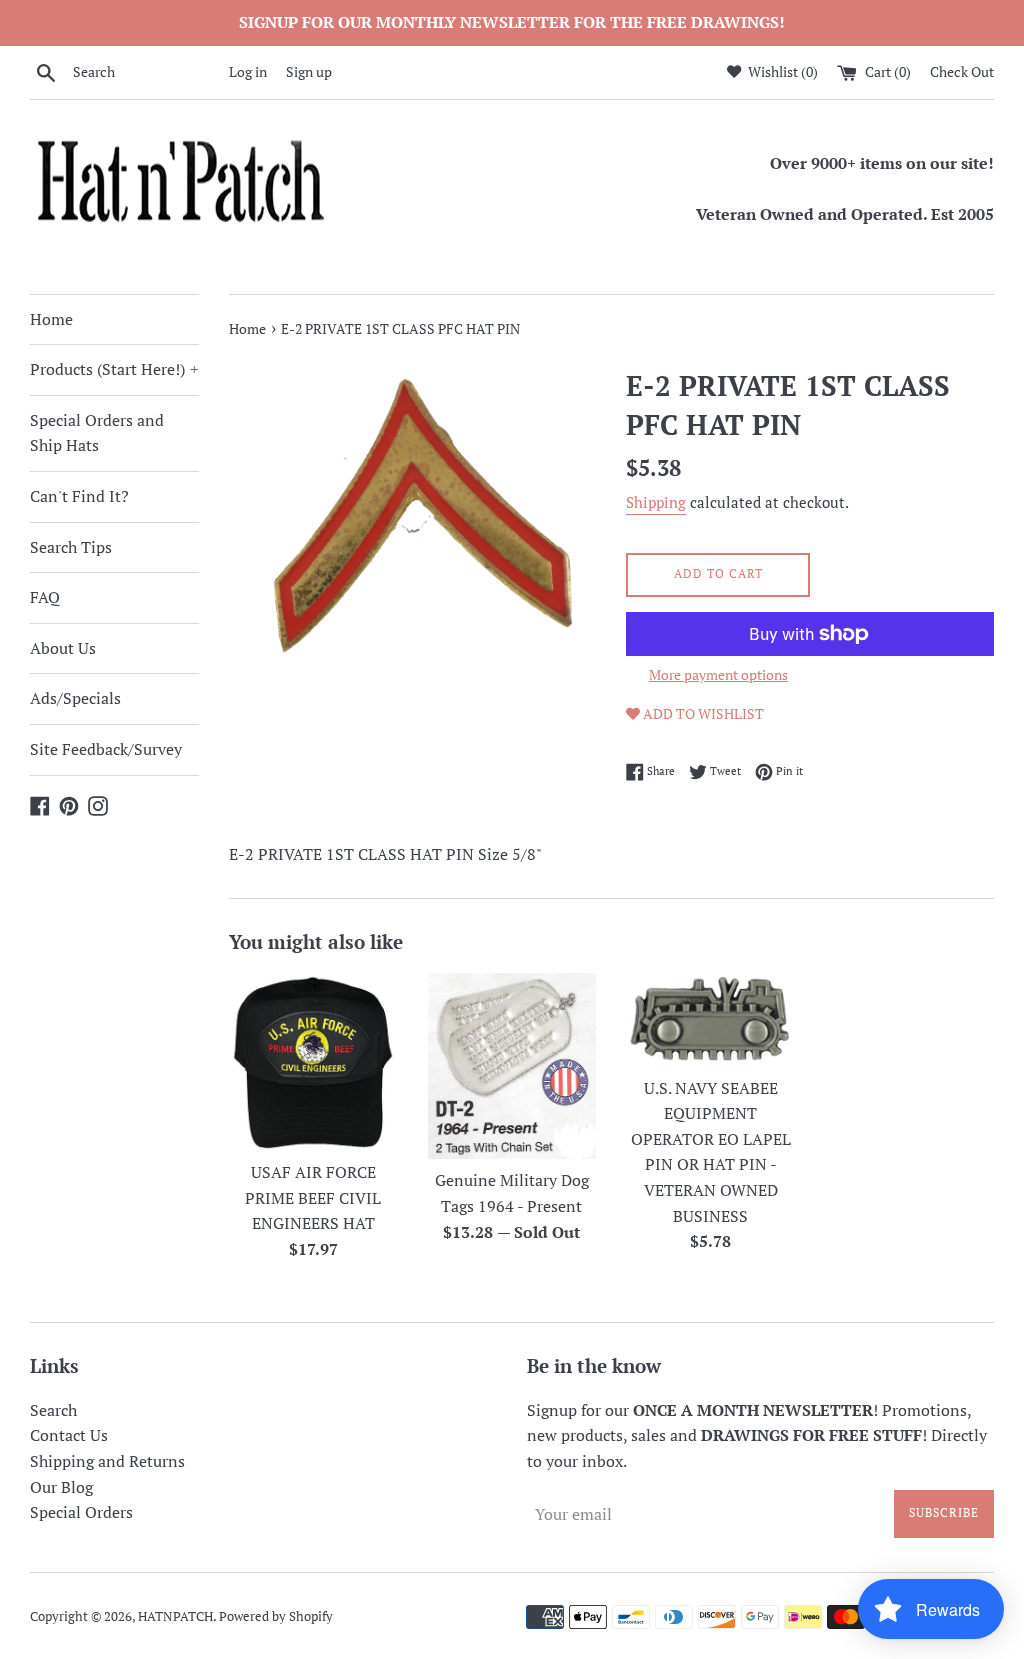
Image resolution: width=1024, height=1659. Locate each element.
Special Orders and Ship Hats (97, 433)
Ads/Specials (75, 698)
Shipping (656, 502)
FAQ (45, 597)
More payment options (718, 674)
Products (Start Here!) (114, 369)
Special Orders (81, 1512)
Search (53, 1410)
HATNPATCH (175, 1616)
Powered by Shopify (276, 1616)
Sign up (309, 71)
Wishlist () (781, 71)
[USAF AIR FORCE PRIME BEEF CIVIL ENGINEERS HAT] (313, 1061)
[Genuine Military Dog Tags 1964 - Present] (512, 1065)
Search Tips (71, 547)
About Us (63, 648)
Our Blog (61, 1487)
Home (51, 319)
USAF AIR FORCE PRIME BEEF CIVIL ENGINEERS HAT (313, 1197)
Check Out (962, 71)
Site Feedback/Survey (106, 749)
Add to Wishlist (702, 713)
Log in (248, 71)
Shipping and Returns (107, 1461)
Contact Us (69, 1435)
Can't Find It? (79, 496)
